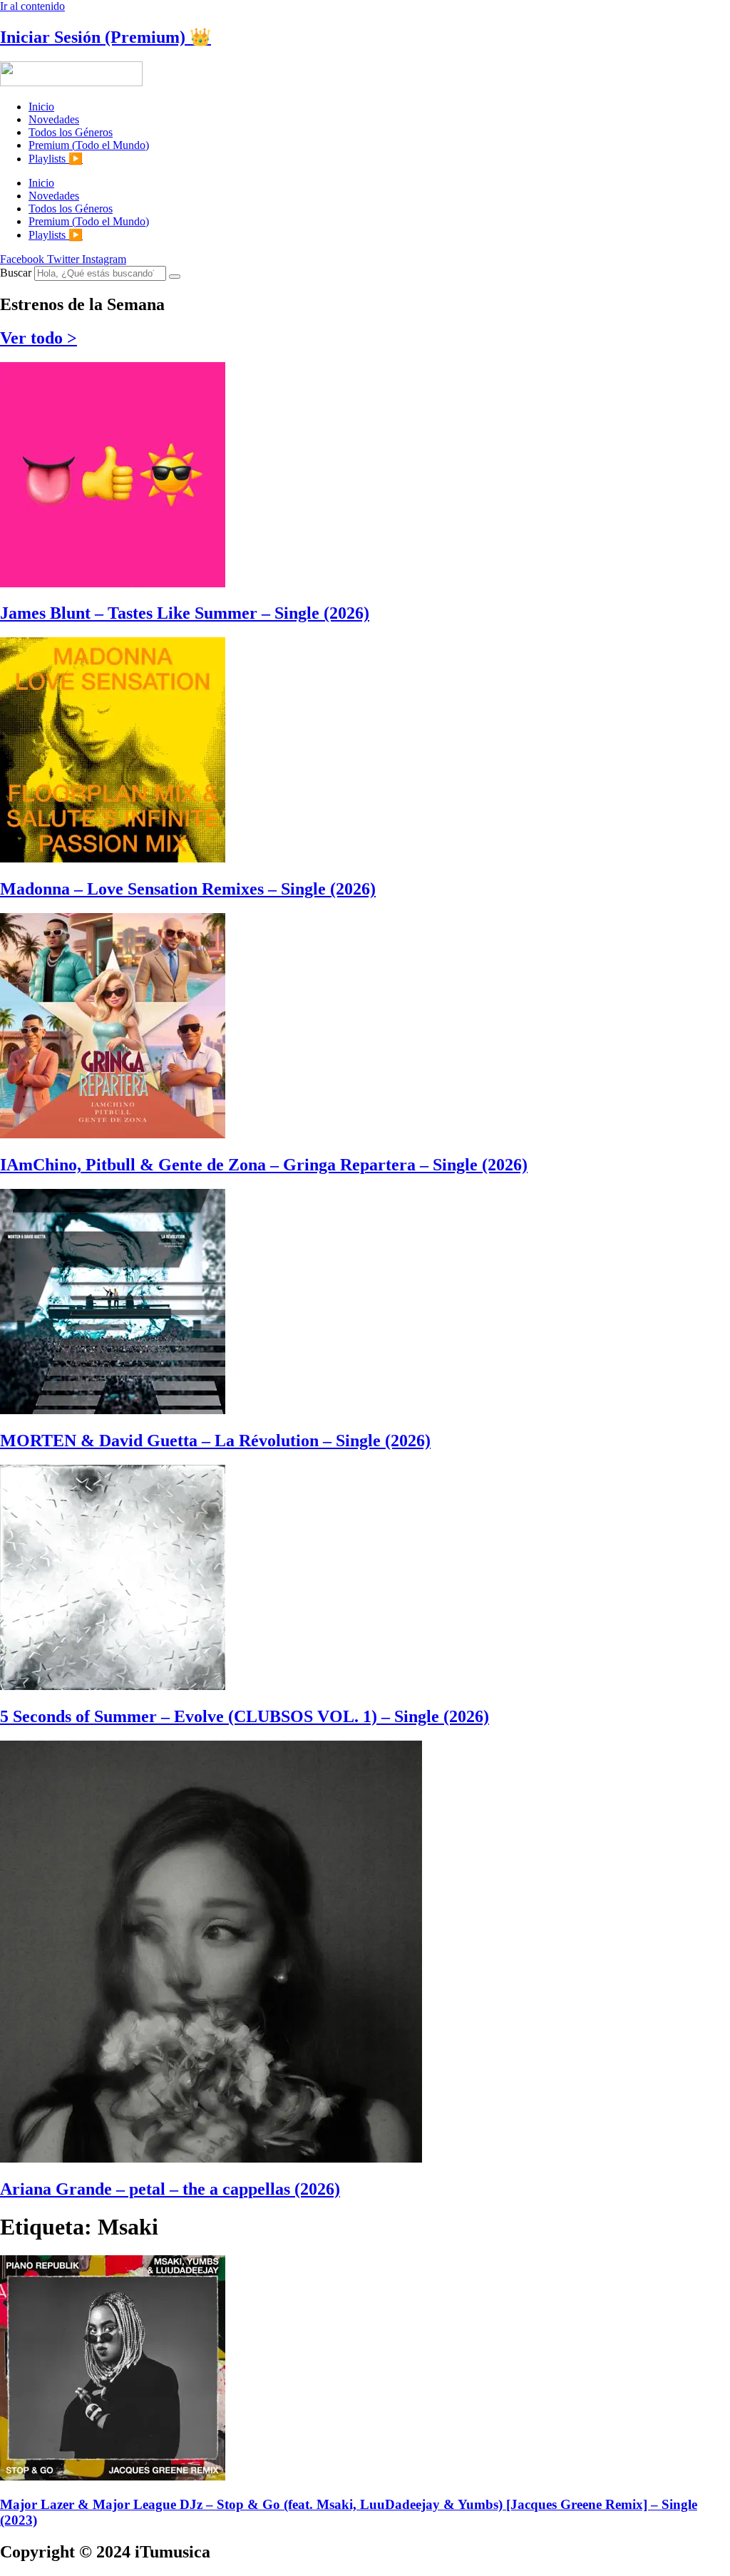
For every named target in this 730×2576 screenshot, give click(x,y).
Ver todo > (38, 338)
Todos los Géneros (71, 132)
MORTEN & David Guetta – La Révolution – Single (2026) (215, 1441)
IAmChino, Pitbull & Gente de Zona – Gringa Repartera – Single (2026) (264, 1165)
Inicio (41, 107)
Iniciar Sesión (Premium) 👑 (106, 37)
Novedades (54, 119)
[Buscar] (175, 277)
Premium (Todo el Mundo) (89, 145)
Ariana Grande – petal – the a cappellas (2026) (170, 2189)
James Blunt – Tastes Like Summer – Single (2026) (185, 613)
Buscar (16, 273)
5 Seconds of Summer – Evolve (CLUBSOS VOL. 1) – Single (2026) (245, 1716)
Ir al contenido (32, 6)
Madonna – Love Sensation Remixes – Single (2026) (188, 889)
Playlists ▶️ (56, 159)
